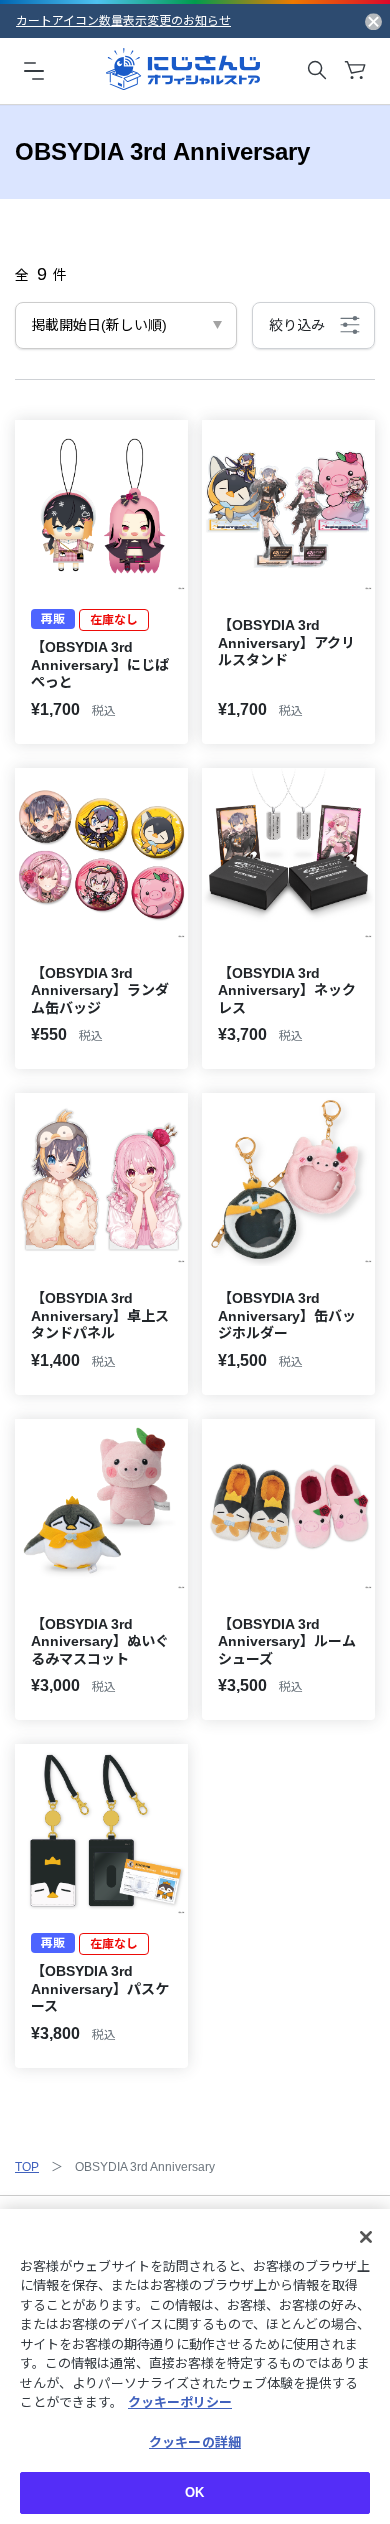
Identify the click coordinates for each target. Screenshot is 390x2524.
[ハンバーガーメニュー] (34, 70)
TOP (27, 2167)
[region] (195, 2366)
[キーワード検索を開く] (317, 70)
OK (194, 2492)
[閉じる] (366, 2237)
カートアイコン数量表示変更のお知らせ (123, 21)
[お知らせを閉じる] (373, 21)
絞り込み (297, 325)
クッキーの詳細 (195, 2442)
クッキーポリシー (180, 2402)
